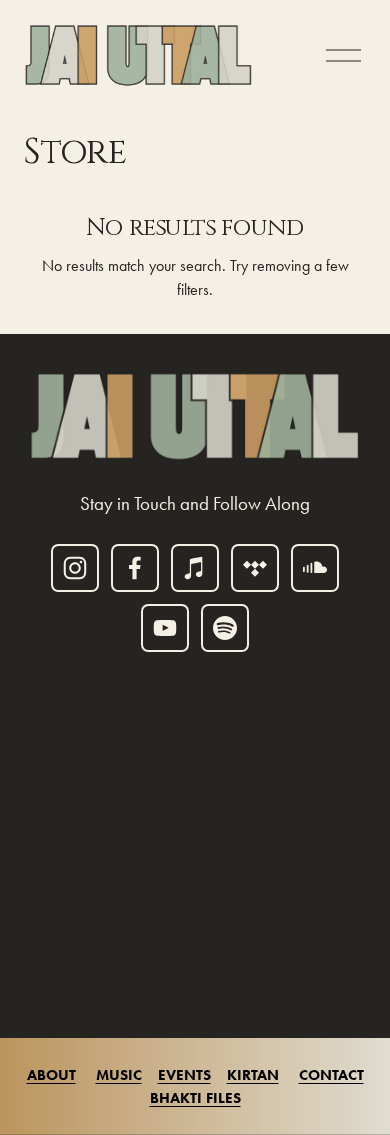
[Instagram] (75, 568)
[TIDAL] (255, 568)
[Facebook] (135, 568)
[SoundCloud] (315, 568)
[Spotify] (225, 628)
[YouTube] (165, 628)
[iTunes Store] (195, 568)
